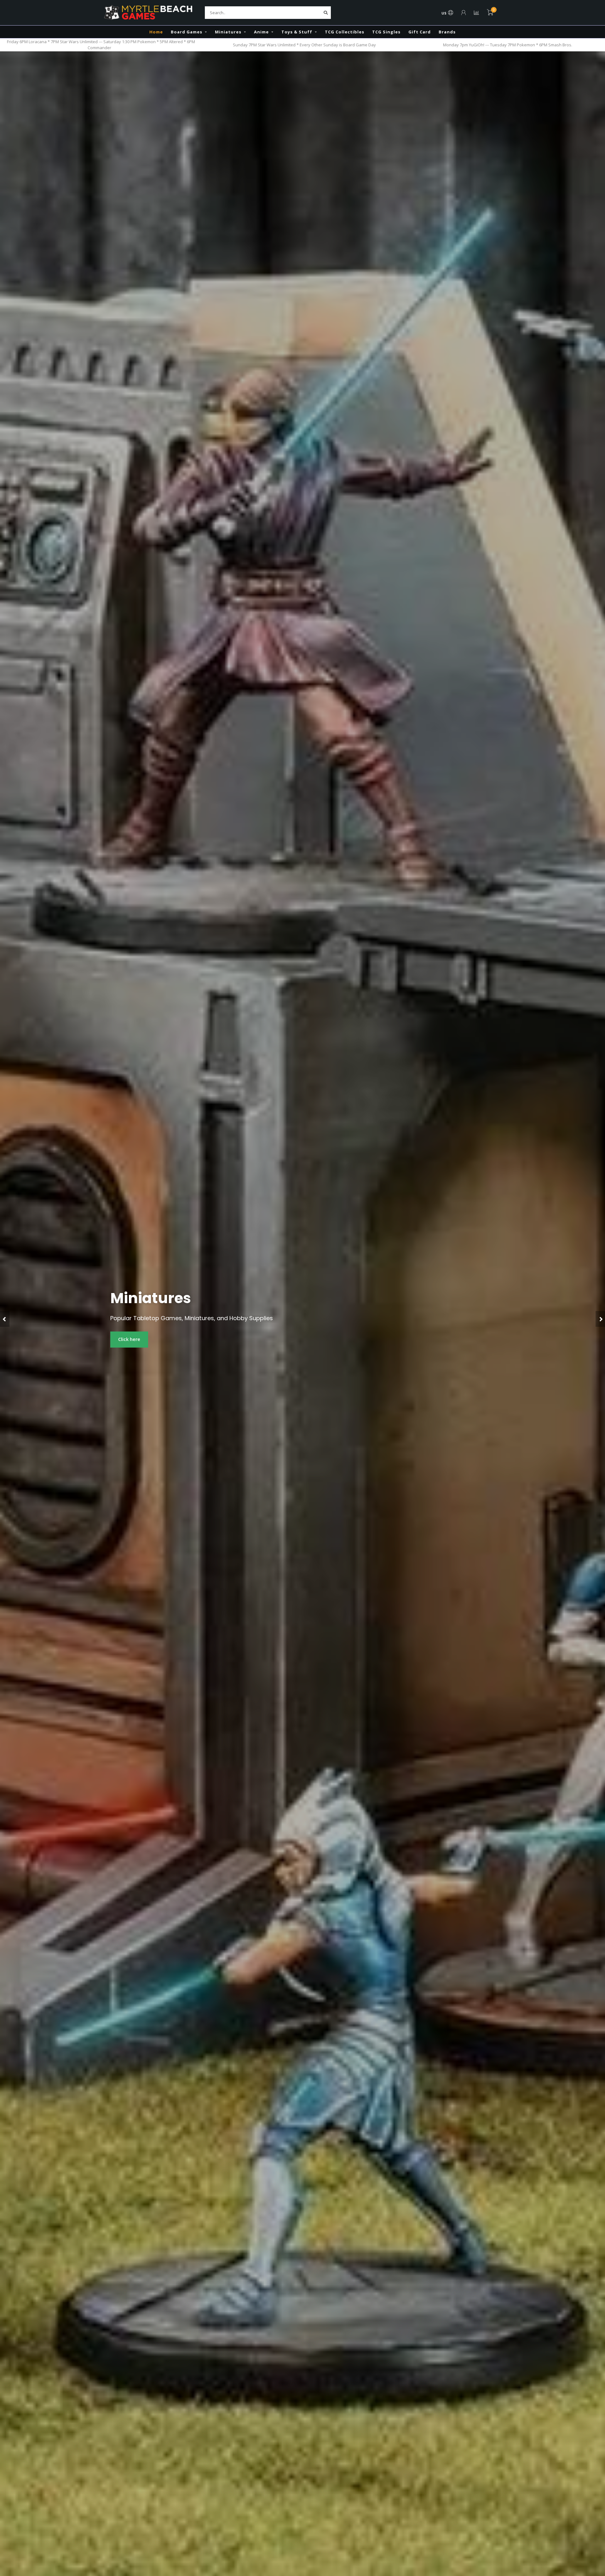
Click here (129, 1339)
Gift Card (420, 32)
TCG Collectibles (345, 32)
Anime (261, 32)
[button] (5, 1319)
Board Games (187, 32)
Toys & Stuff (297, 32)
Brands (447, 32)
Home (156, 32)
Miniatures (228, 32)
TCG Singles (386, 32)
